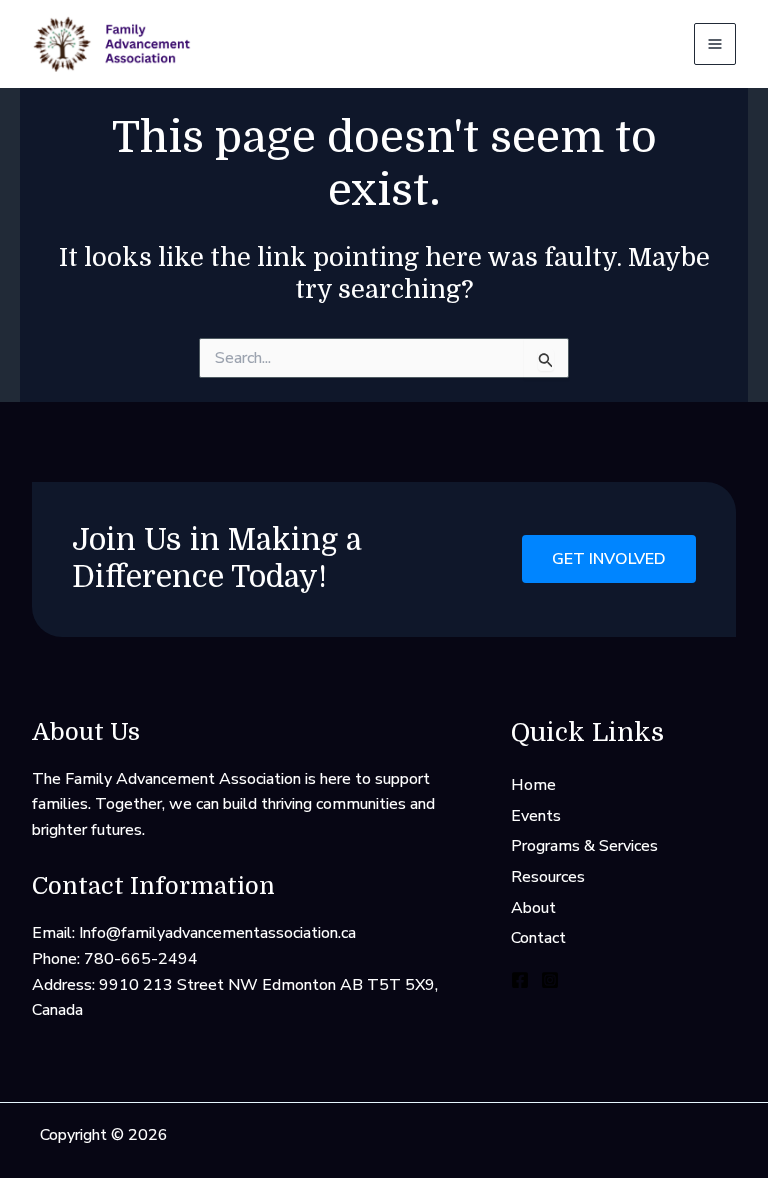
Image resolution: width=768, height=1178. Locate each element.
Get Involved (609, 559)
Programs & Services (584, 846)
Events (536, 816)
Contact (538, 938)
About (533, 908)
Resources (548, 877)
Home (533, 785)
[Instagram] (550, 980)
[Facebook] (520, 980)
